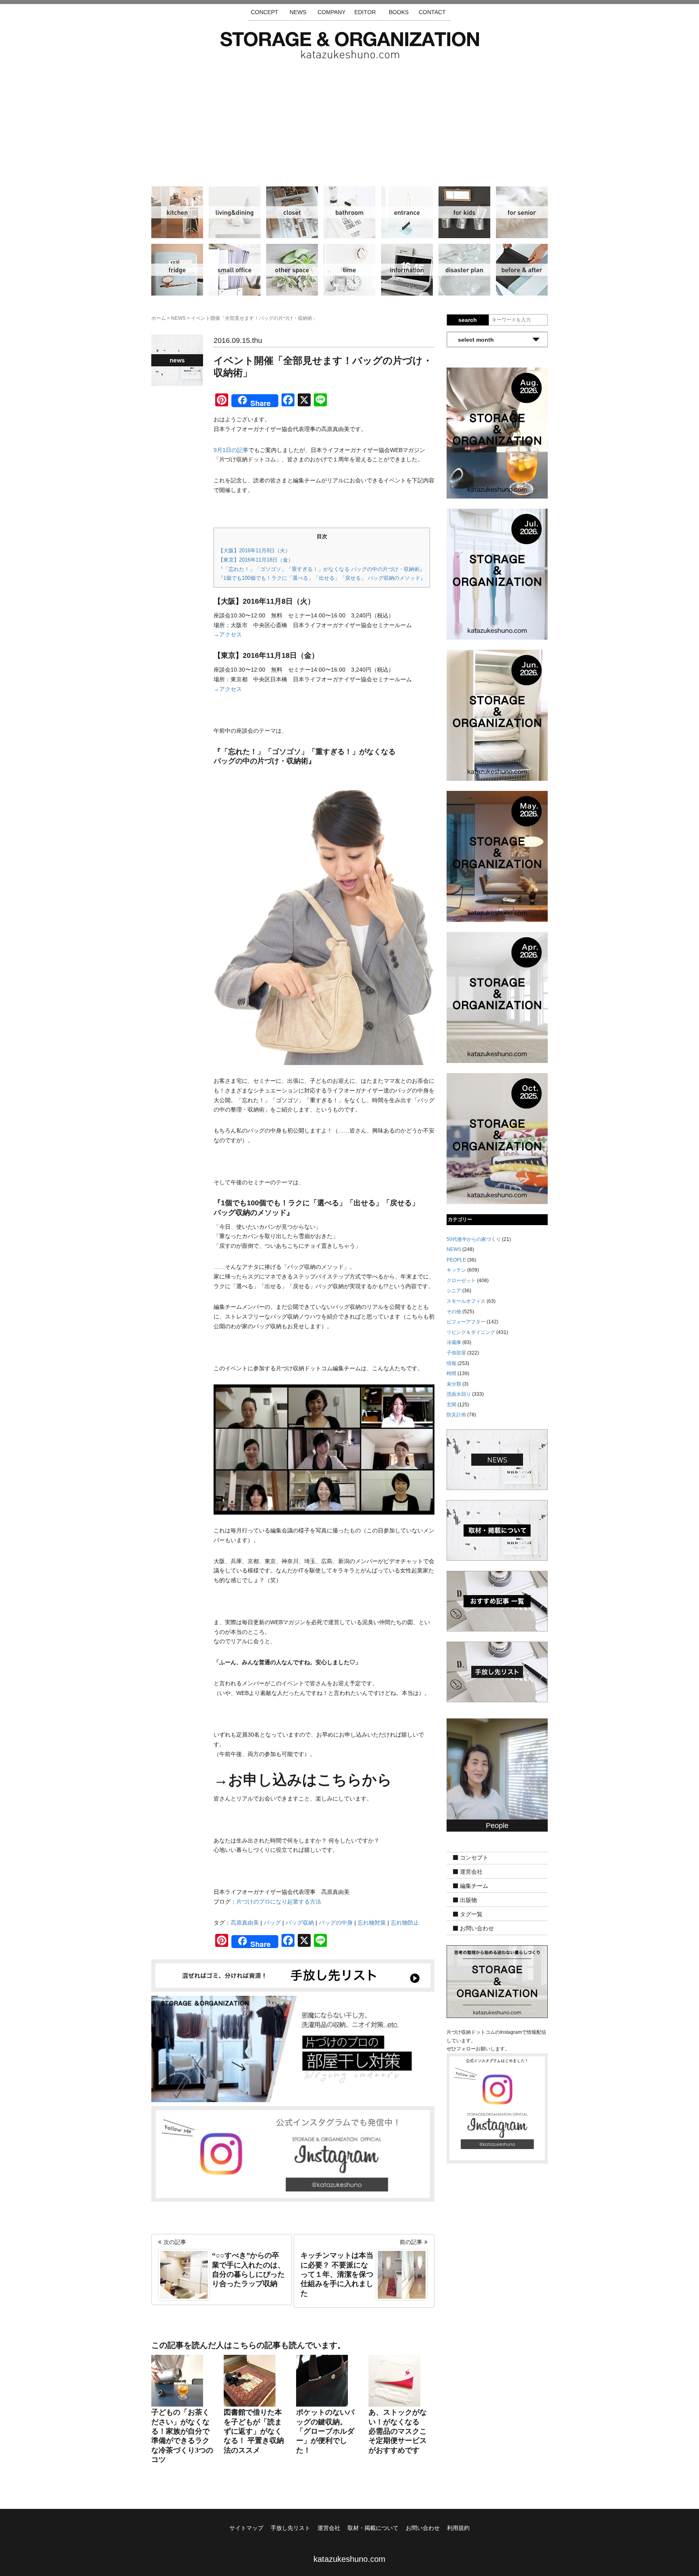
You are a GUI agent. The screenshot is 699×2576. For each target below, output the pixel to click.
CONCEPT (265, 12)
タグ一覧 (471, 1915)
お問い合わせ (477, 1929)
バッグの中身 (336, 1923)
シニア (522, 212)
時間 (349, 270)
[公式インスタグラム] (293, 2153)
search (468, 320)
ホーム (159, 318)
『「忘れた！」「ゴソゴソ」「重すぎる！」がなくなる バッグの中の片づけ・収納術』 (321, 569)
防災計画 (464, 270)
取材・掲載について (373, 2528)
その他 (292, 270)
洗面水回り (349, 212)
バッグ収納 (300, 1923)
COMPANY (331, 12)
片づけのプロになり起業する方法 (279, 1902)
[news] (497, 1459)
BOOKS (399, 12)
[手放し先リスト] (293, 1975)
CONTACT (432, 12)
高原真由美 (245, 1923)
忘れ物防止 (405, 1923)
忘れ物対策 (372, 1923)
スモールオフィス (235, 270)
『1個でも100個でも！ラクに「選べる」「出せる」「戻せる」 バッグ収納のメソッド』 (322, 578)
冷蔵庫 (177, 270)
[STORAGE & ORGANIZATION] (497, 1981)
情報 (407, 270)
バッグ (272, 1923)
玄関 (407, 212)
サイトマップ (246, 2528)
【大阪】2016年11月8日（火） (254, 550)
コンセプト (474, 1858)
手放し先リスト (290, 2528)
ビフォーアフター (522, 270)
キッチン (177, 212)
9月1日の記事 (231, 450)
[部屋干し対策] (293, 2048)
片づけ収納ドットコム (350, 45)
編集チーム (474, 1886)
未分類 (454, 1384)
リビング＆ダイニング (235, 212)
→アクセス (228, 634)
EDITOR (365, 12)
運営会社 (471, 1872)
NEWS (298, 12)
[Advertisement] (349, 119)
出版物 (468, 1900)
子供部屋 (464, 212)
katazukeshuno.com (349, 2559)
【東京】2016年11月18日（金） (256, 560)
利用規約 (458, 2528)
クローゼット (292, 212)
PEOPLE (456, 1260)
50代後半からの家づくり (474, 1239)
